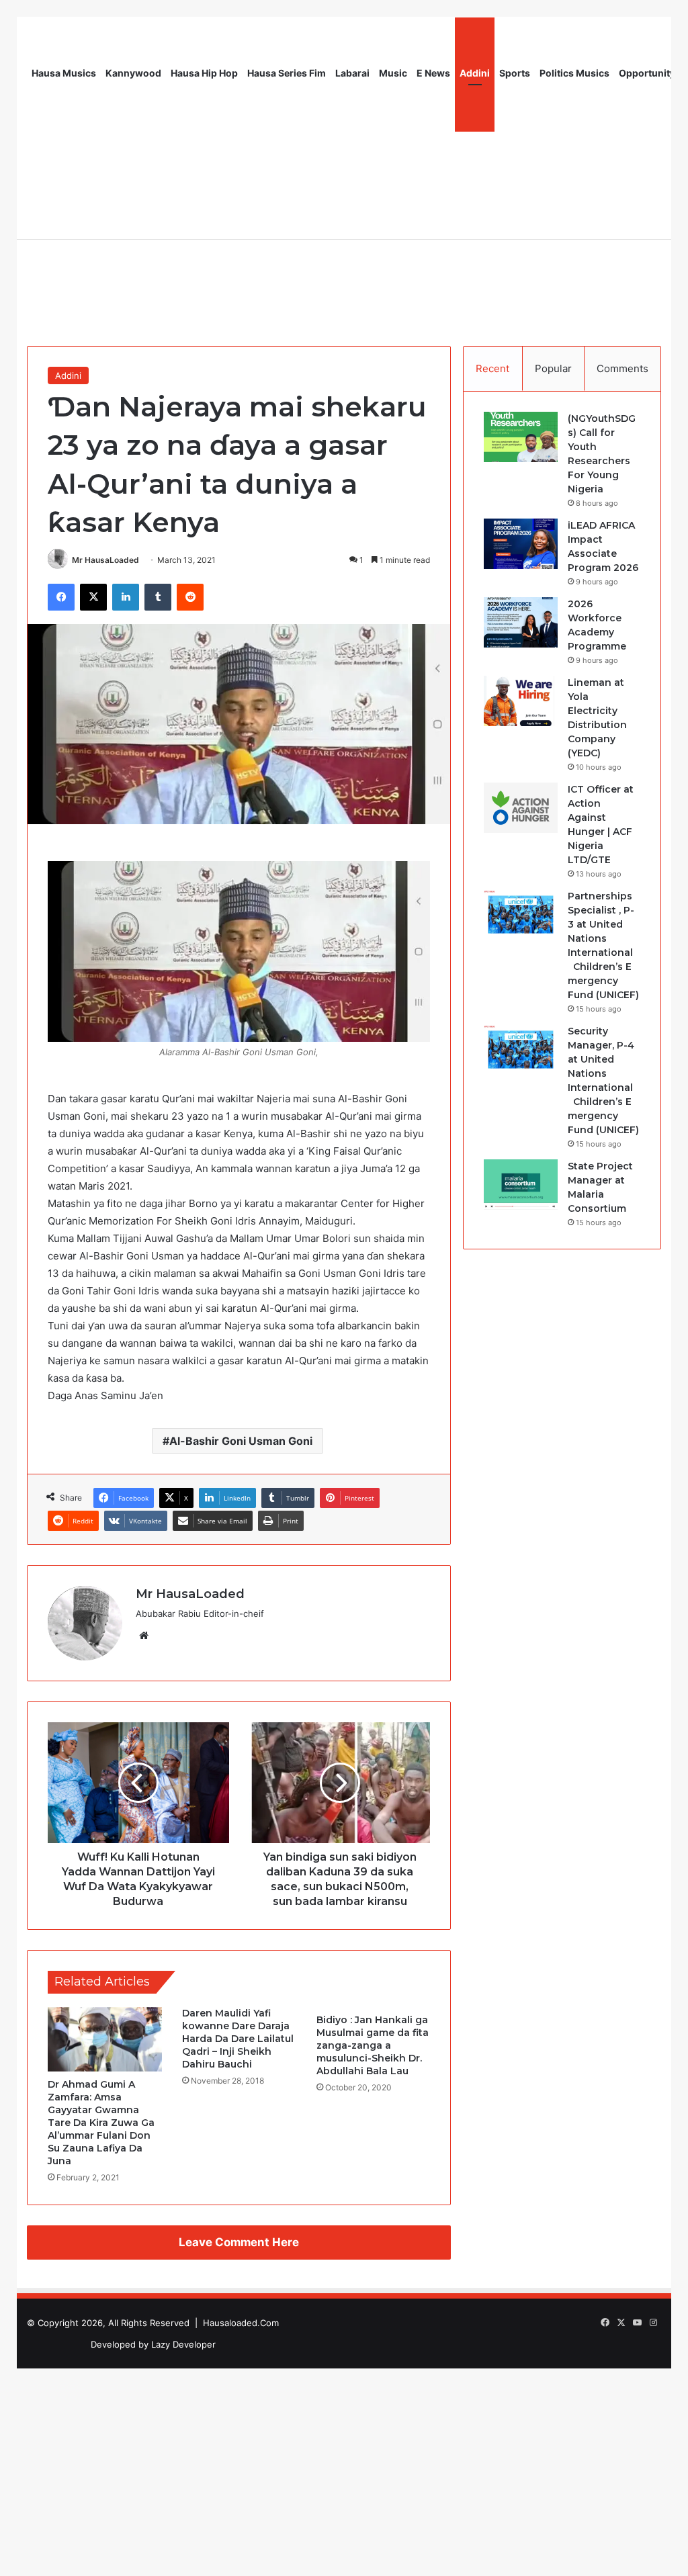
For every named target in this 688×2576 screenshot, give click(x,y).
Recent (492, 368)
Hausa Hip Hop (204, 73)
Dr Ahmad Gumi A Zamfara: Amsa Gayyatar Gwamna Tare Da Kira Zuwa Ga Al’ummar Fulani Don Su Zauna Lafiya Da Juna (101, 2123)
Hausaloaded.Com (241, 2323)
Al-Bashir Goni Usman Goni (241, 1441)
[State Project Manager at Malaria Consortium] (521, 1185)
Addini (475, 73)
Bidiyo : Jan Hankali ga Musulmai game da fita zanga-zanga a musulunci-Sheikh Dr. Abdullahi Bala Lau (373, 2045)
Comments (622, 368)
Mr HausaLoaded (105, 560)
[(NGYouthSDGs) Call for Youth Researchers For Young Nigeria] (521, 437)
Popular (553, 368)
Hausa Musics (64, 73)
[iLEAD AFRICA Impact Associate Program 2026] (521, 544)
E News (433, 73)
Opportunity (647, 73)
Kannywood (133, 73)
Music (393, 73)
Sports (515, 73)
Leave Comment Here (239, 2242)
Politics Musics (574, 73)
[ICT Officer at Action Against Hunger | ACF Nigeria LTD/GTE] (521, 808)
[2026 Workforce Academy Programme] (521, 622)
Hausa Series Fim (287, 73)
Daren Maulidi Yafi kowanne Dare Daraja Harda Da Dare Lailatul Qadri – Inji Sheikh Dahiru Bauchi (238, 2039)
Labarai (352, 73)
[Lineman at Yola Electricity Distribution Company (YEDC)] (521, 701)
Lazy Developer (183, 2344)
